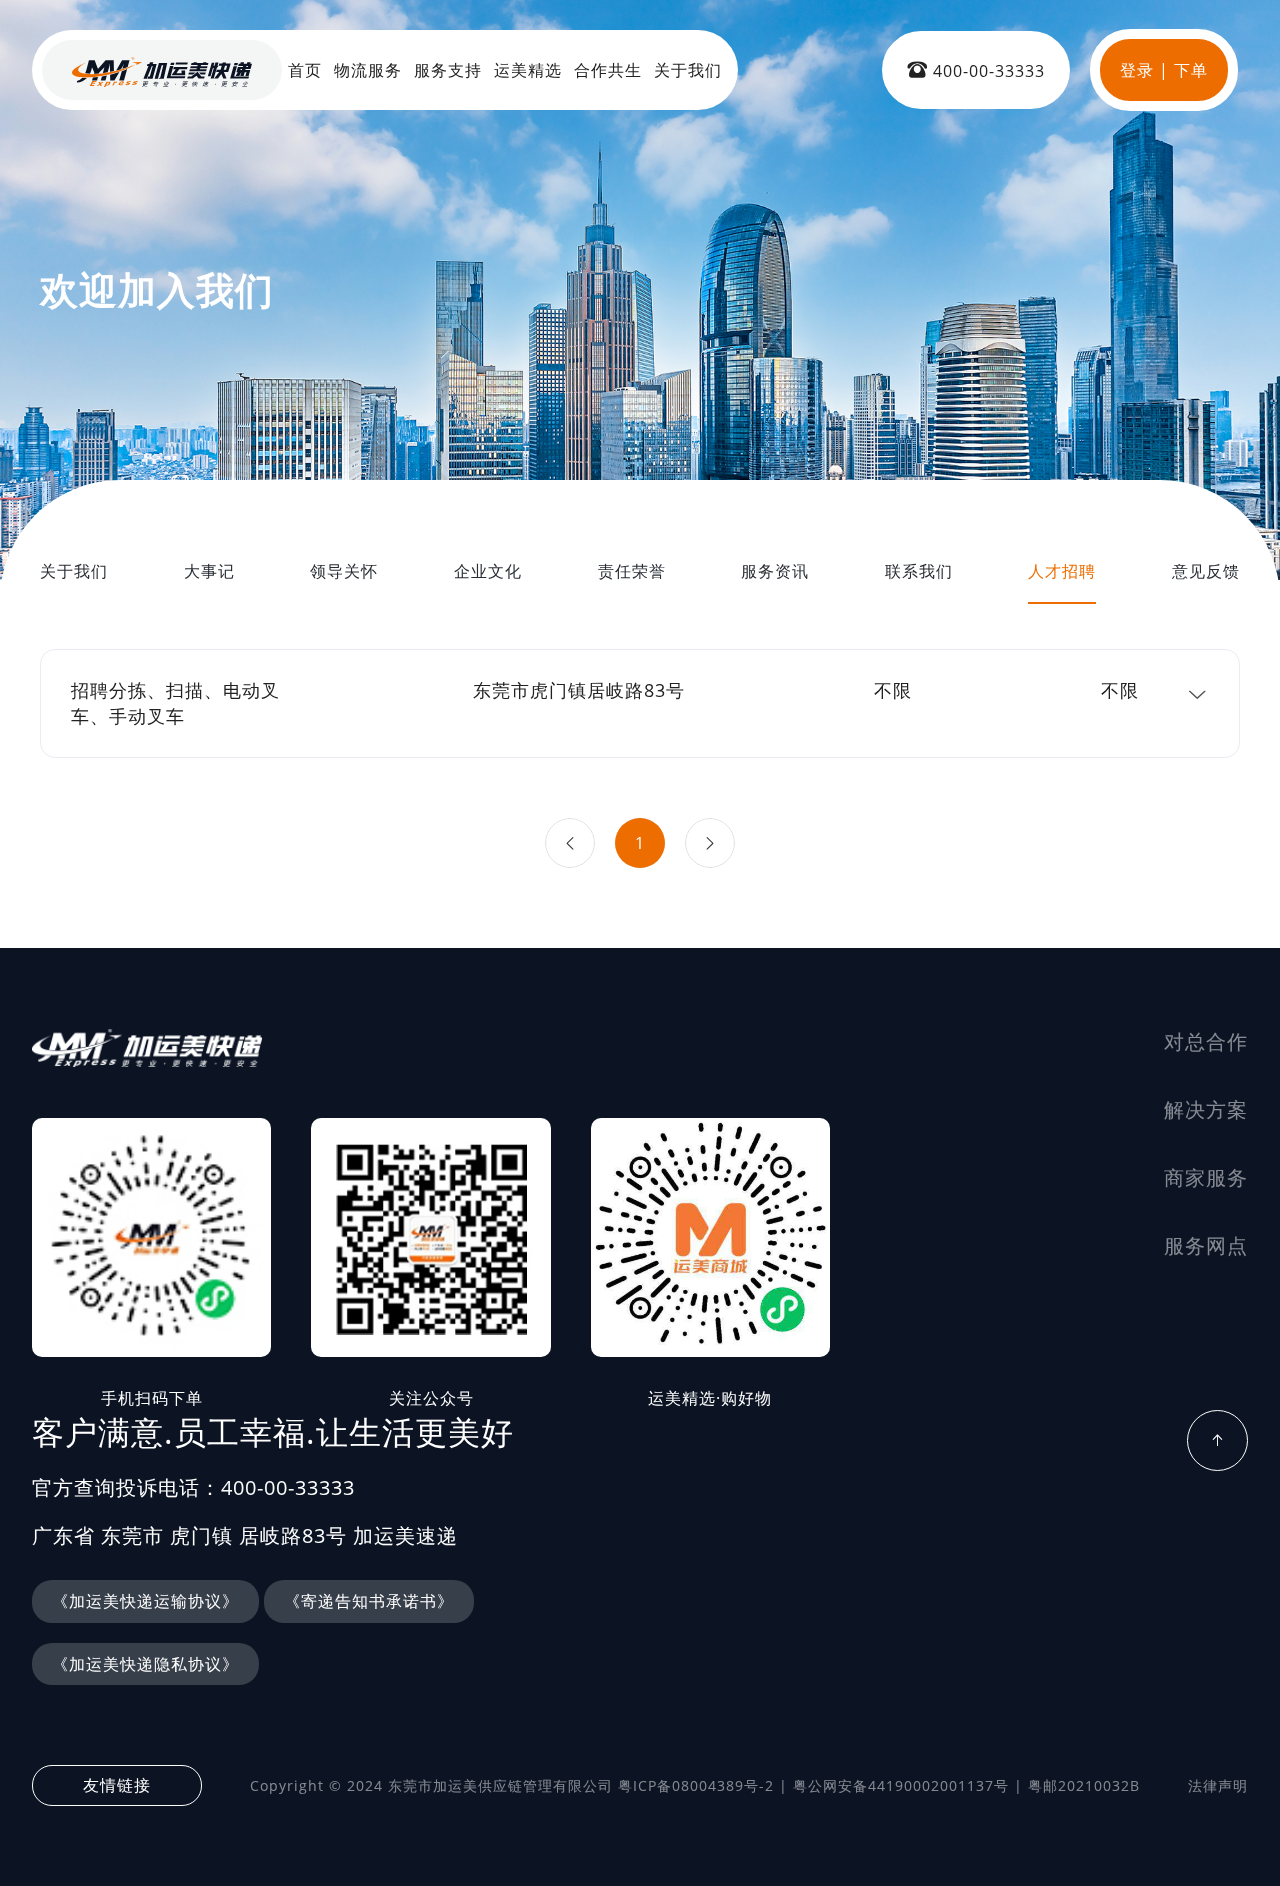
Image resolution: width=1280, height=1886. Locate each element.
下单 (1191, 70)
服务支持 (448, 70)
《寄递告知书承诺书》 (369, 1601)
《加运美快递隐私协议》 (145, 1664)
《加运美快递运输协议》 (145, 1601)
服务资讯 (775, 571)
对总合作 (1206, 1041)
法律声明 (1218, 1785)
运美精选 (528, 70)
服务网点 (1206, 1245)
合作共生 (608, 70)
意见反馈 (1206, 571)
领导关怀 (344, 571)
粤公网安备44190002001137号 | (908, 1785)
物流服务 (368, 70)
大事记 (209, 571)
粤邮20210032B (1084, 1785)
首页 (305, 70)
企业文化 (488, 571)
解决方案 (1206, 1109)
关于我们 (688, 70)
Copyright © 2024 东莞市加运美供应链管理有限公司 (431, 1785)
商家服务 (1206, 1177)
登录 (1137, 70)
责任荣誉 (632, 571)
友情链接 (117, 1785)
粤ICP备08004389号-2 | (703, 1785)
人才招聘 (1062, 571)
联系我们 (919, 571)
